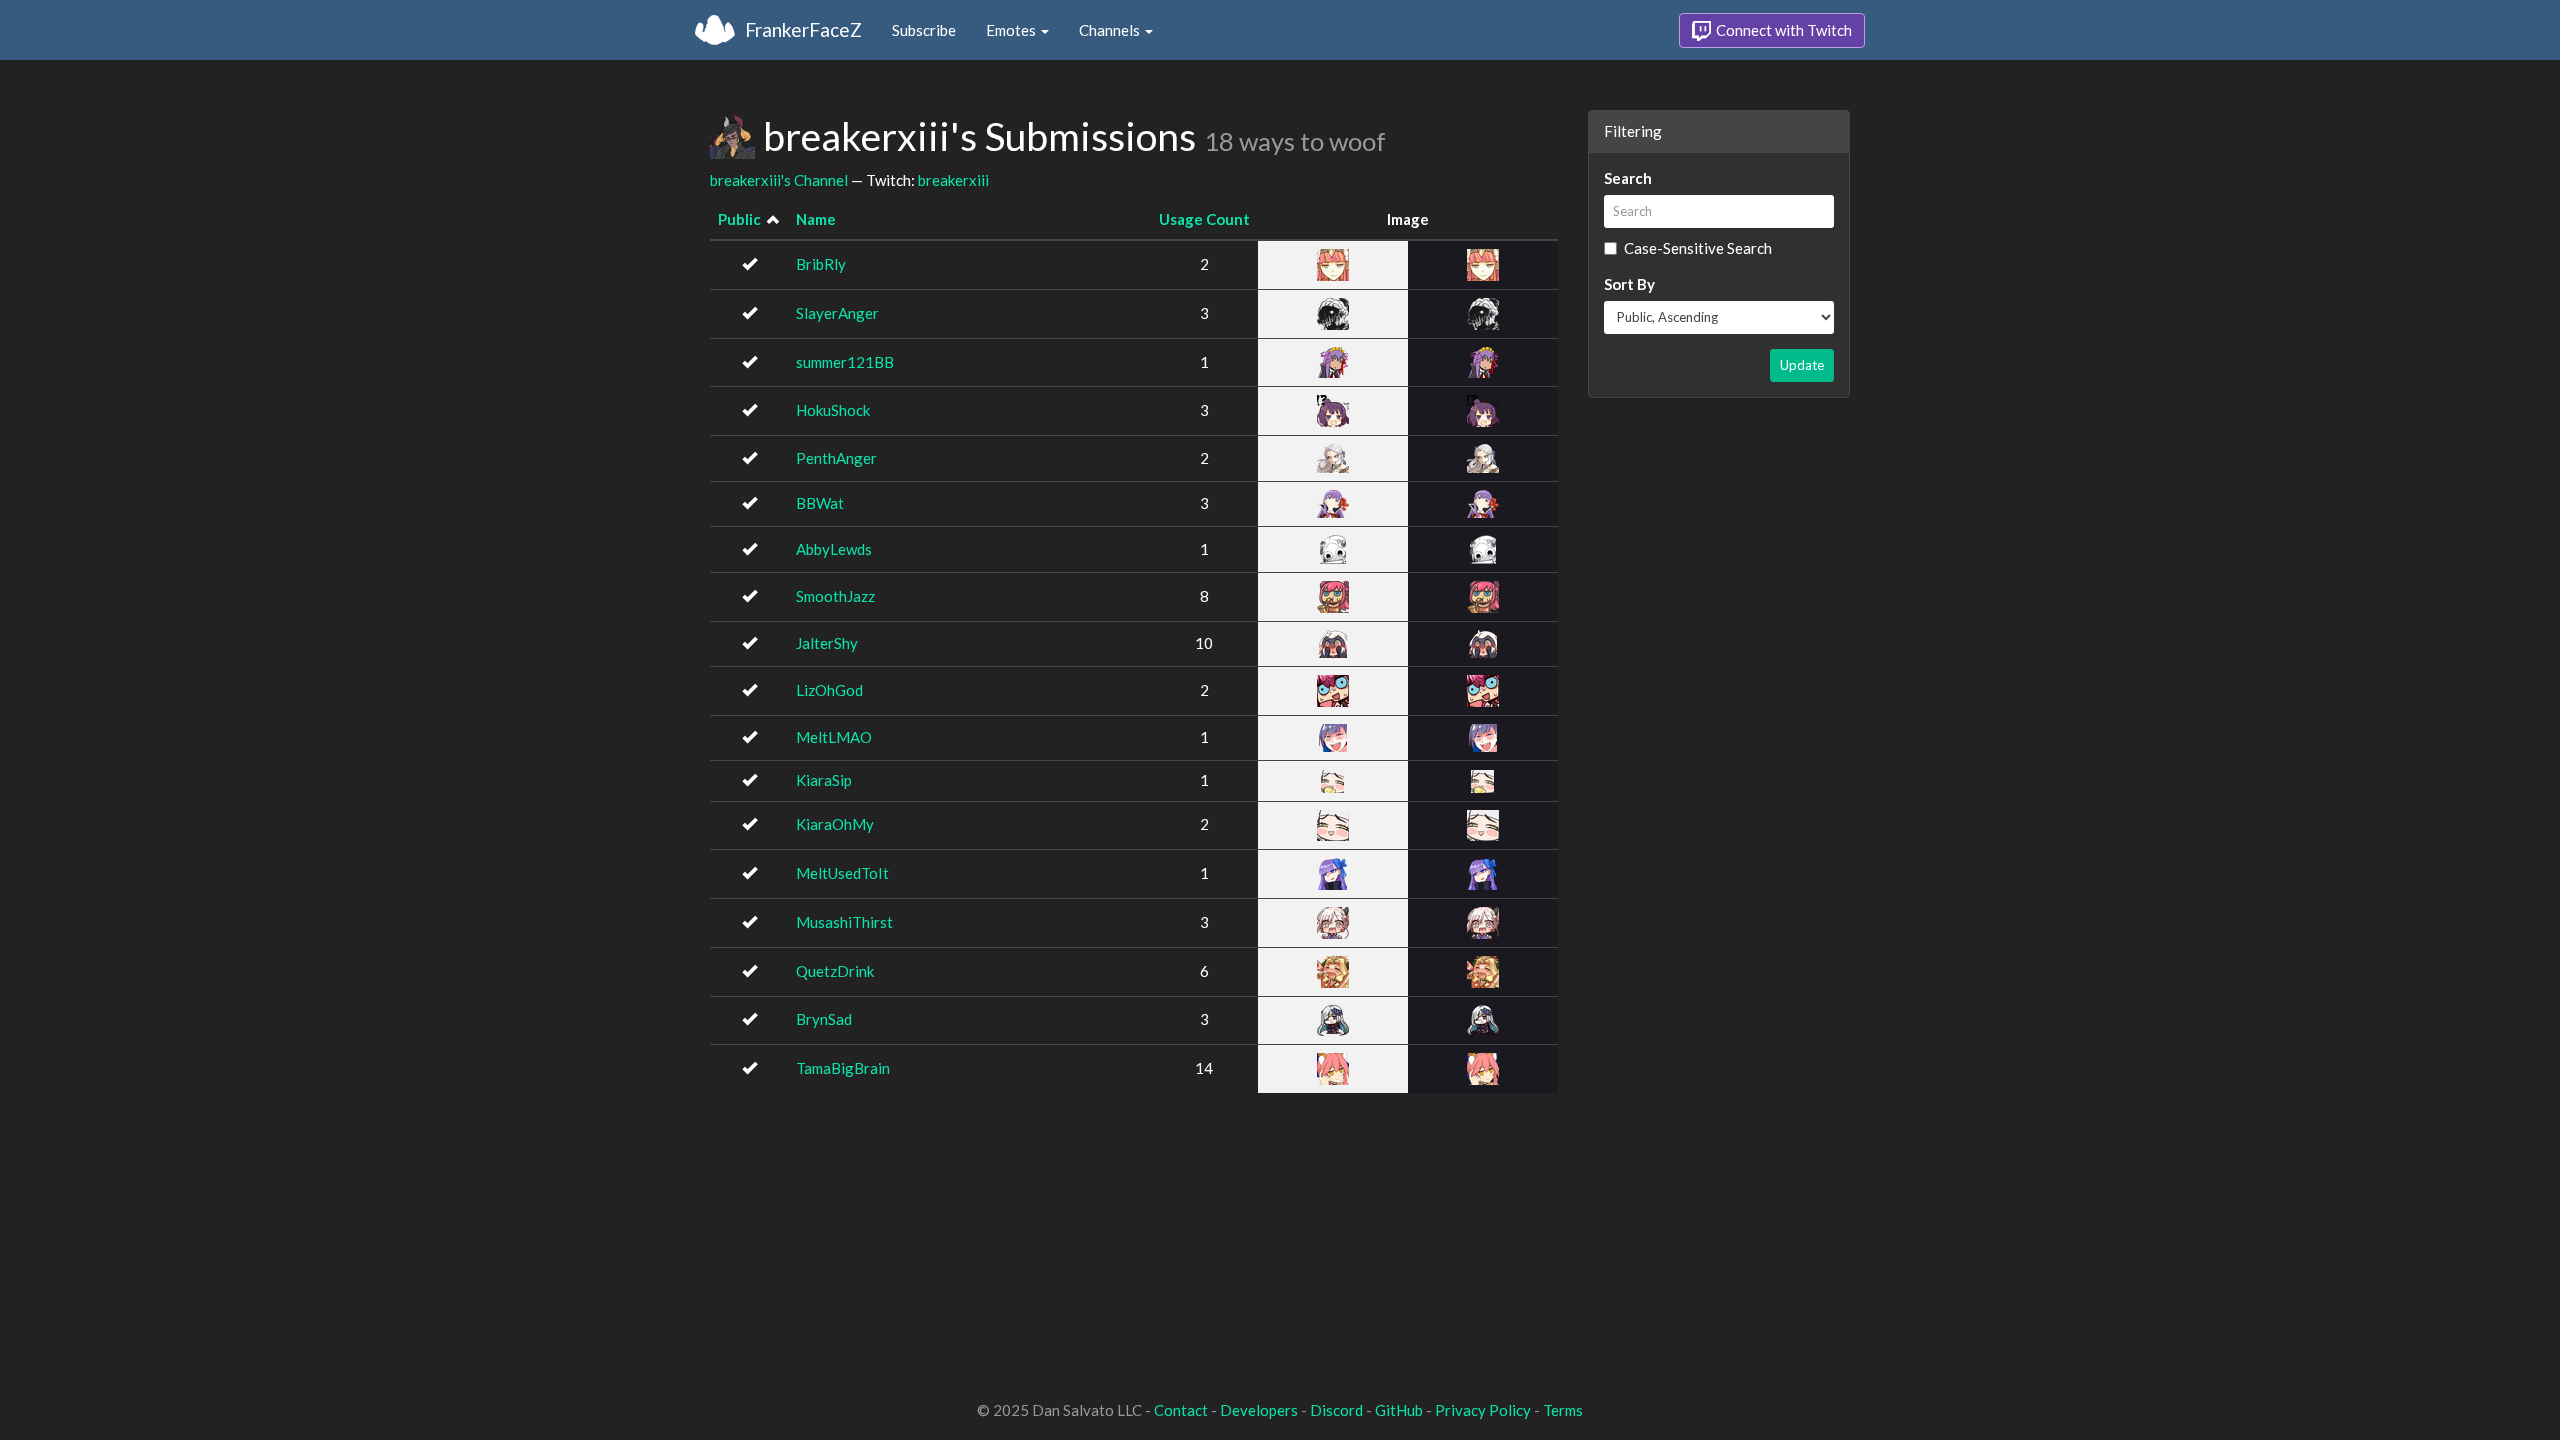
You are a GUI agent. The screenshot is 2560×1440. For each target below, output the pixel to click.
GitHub (1399, 1410)
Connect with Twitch (1782, 30)
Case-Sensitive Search (1698, 248)
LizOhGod (829, 690)
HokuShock (833, 410)
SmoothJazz (835, 596)
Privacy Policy (1483, 1410)
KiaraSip (824, 780)
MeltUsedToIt (842, 873)
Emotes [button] (1012, 30)
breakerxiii (953, 180)
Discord (1336, 1410)
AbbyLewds (834, 549)
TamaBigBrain (843, 1068)
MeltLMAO (834, 737)
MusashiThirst (844, 922)
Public (739, 219)
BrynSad (824, 1019)
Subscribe (924, 30)
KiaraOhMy (835, 824)
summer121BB (845, 362)
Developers (1259, 1410)
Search (1628, 178)
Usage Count (1204, 219)
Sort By (1629, 284)
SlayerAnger (837, 313)
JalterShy (827, 643)
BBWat (820, 503)
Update (1802, 365)
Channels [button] (1111, 30)
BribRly (821, 264)
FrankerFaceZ (803, 29)
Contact (1181, 1410)
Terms (1563, 1410)
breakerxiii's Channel (779, 180)
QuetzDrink (835, 971)
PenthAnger (836, 458)
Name (816, 219)
